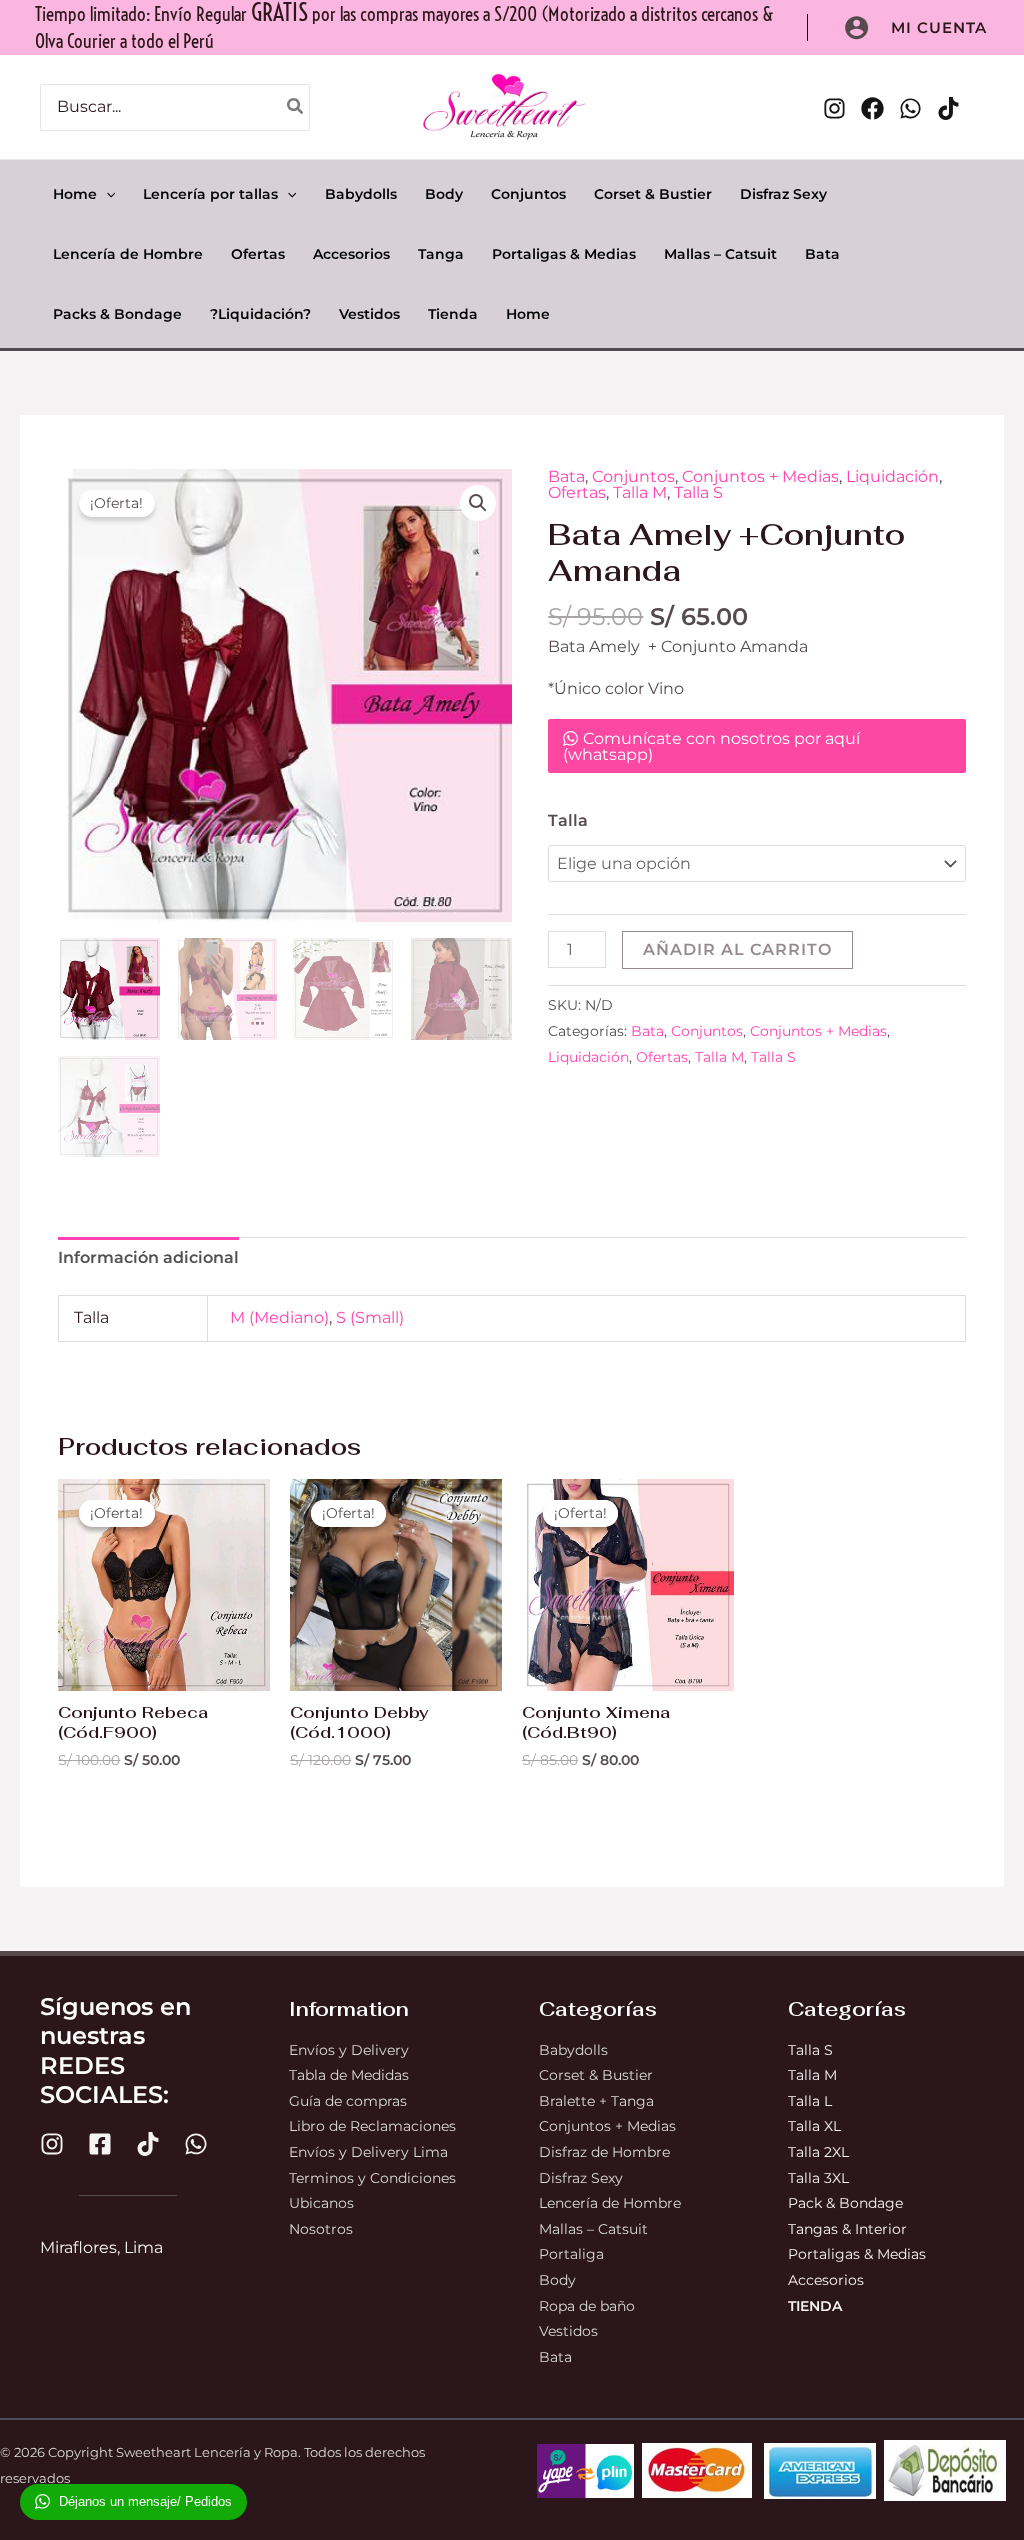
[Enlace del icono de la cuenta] (856, 27)
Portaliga (571, 2254)
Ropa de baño (587, 2306)
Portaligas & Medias (857, 2254)
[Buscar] (296, 107)
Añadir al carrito (737, 949)
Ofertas (577, 492)
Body (557, 2280)
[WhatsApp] (910, 108)
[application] (106, 194)
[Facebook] (872, 108)
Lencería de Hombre (610, 2203)
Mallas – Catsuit (593, 2229)
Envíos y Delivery (349, 2050)
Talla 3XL (818, 2178)
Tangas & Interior (847, 2229)
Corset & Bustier (596, 2075)
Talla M (640, 492)
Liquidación (892, 476)
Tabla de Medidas (349, 2075)
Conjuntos (633, 476)
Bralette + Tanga (596, 2101)
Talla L (812, 2101)
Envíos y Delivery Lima (368, 2152)
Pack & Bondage (845, 2203)
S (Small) (370, 1317)
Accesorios (826, 2280)
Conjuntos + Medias (760, 476)
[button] (939, 27)
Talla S (698, 492)
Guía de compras (348, 2101)
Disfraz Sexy (581, 2178)
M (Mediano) (279, 1317)
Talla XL (814, 2126)
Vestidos (568, 2331)
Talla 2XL (818, 2152)
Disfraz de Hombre (604, 2152)
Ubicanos (321, 2203)
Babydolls (573, 2050)
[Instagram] (834, 108)
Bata (566, 476)
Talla (568, 820)
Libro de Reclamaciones (372, 2126)
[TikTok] (948, 108)
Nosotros (321, 2229)
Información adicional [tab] (148, 1257)
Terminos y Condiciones (372, 2178)
